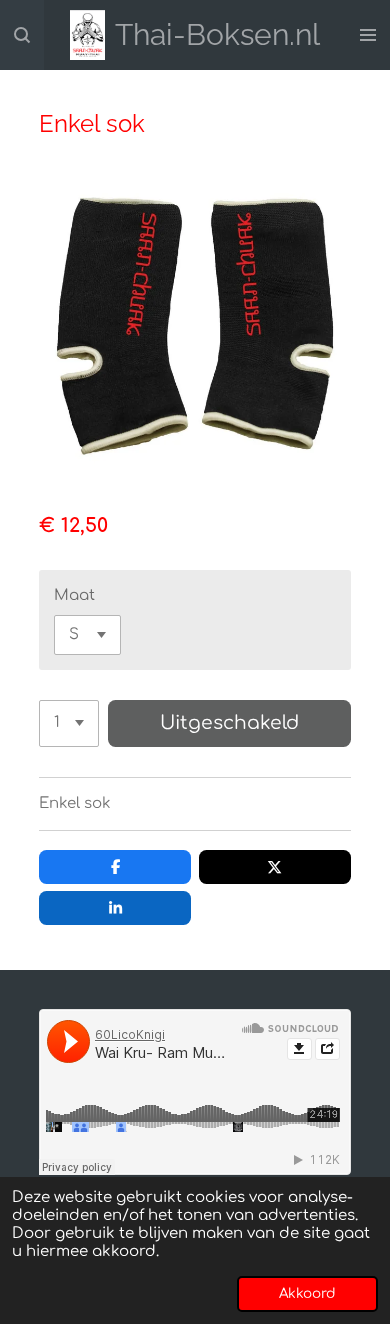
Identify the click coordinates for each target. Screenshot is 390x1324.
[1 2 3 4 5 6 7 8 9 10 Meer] (69, 723)
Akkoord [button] (307, 1293)
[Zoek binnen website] (22, 35)
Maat (74, 595)
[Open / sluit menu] (368, 35)
